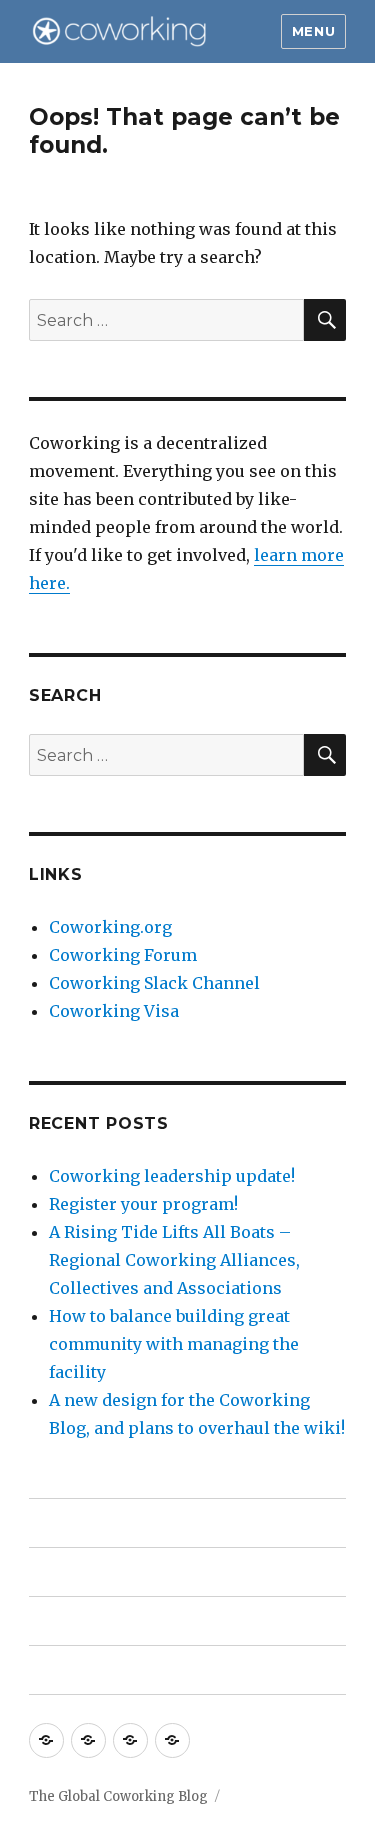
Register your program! (143, 1204)
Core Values (76, 1621)
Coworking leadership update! (172, 1176)
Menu (313, 31)
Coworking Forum (123, 955)
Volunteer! (71, 1670)
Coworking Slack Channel (154, 983)
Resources (71, 1572)
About (54, 1523)
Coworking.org (110, 927)
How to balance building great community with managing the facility (174, 1344)
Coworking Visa (114, 1011)
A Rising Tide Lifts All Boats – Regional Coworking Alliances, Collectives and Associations (174, 1260)
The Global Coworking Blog (118, 1796)
